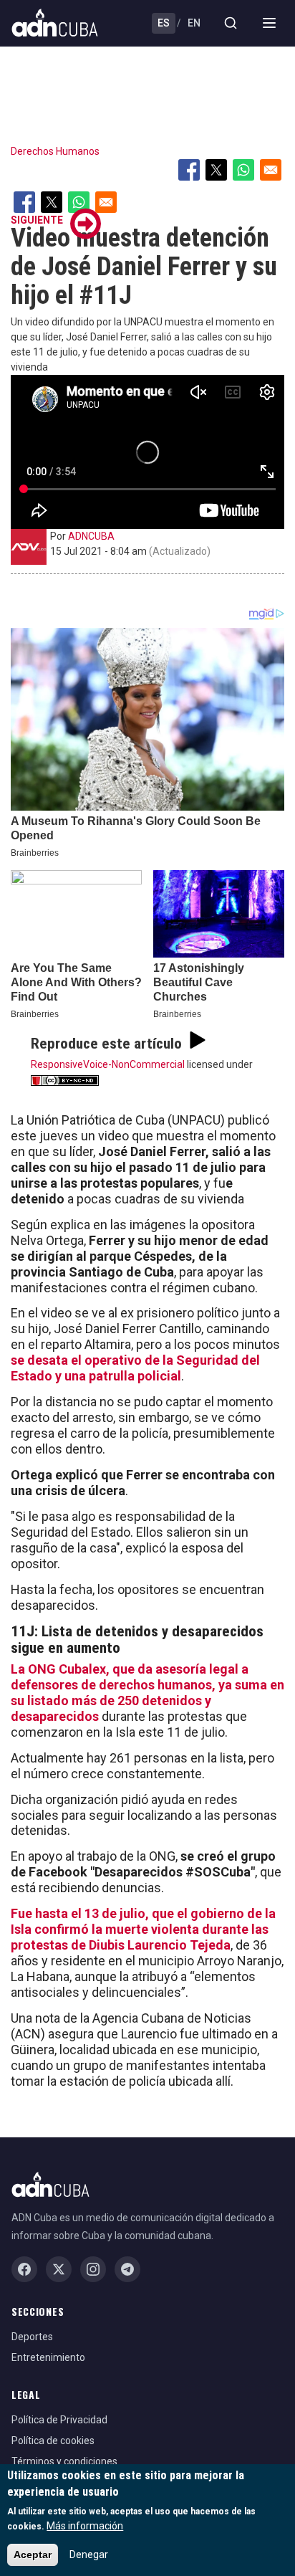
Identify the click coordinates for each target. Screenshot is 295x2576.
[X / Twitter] (59, 2269)
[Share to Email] (271, 170)
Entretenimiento (48, 2357)
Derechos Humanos (55, 151)
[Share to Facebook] (189, 170)
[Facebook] (24, 2269)
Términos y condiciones (64, 2461)
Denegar (89, 2554)
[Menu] (269, 23)
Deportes (32, 2337)
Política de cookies (53, 2441)
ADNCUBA (91, 536)
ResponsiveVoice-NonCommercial (108, 1064)
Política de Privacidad (59, 2420)
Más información (85, 2526)
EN (194, 23)
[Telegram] (127, 2269)
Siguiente (37, 220)
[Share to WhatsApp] (243, 170)
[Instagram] (93, 2269)
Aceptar (33, 2554)
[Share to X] (216, 170)
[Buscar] (231, 23)
